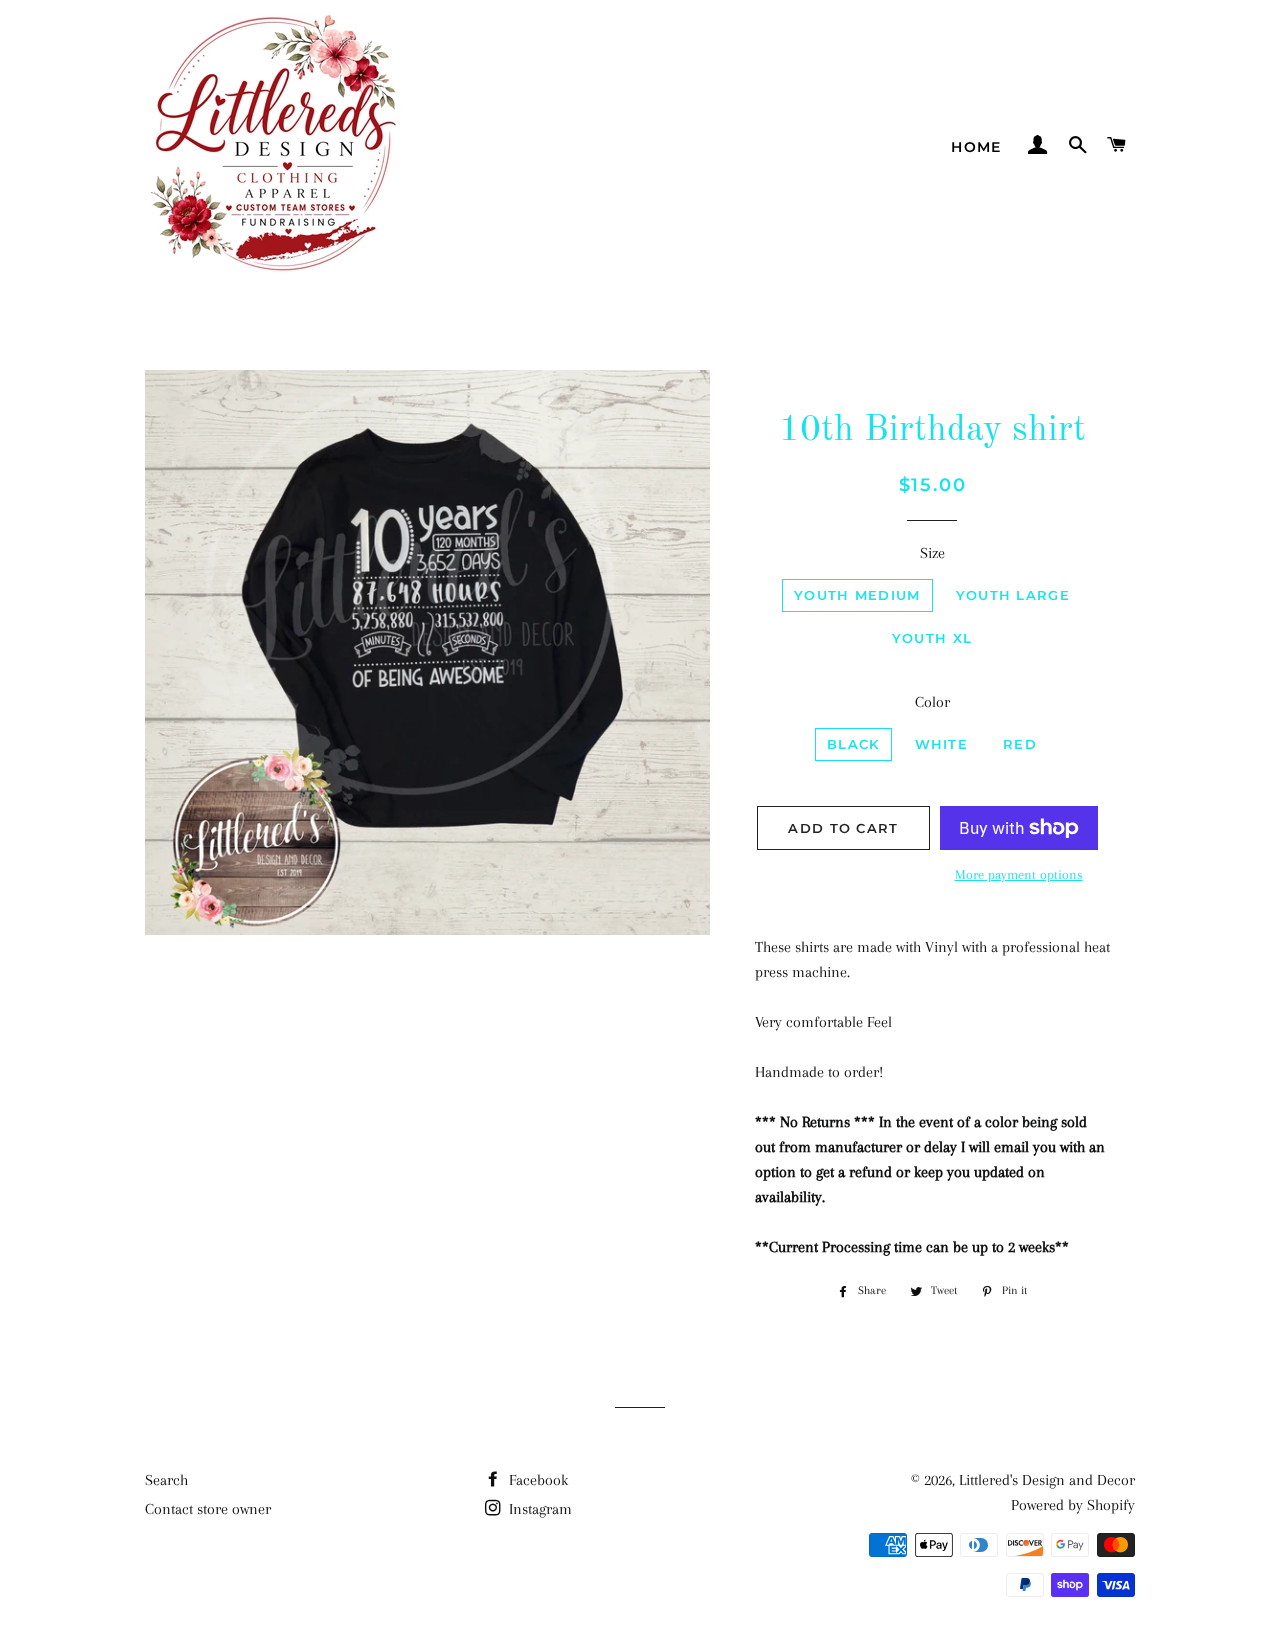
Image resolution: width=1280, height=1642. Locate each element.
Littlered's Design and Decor (1047, 1480)
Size (932, 553)
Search (166, 1480)
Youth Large (1013, 595)
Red (1020, 744)
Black (853, 744)
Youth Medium (857, 595)
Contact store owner (208, 1509)
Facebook (536, 1480)
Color (932, 702)
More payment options (1019, 874)
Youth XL (932, 638)
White (942, 744)
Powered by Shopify (1073, 1505)
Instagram (538, 1509)
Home (976, 147)
